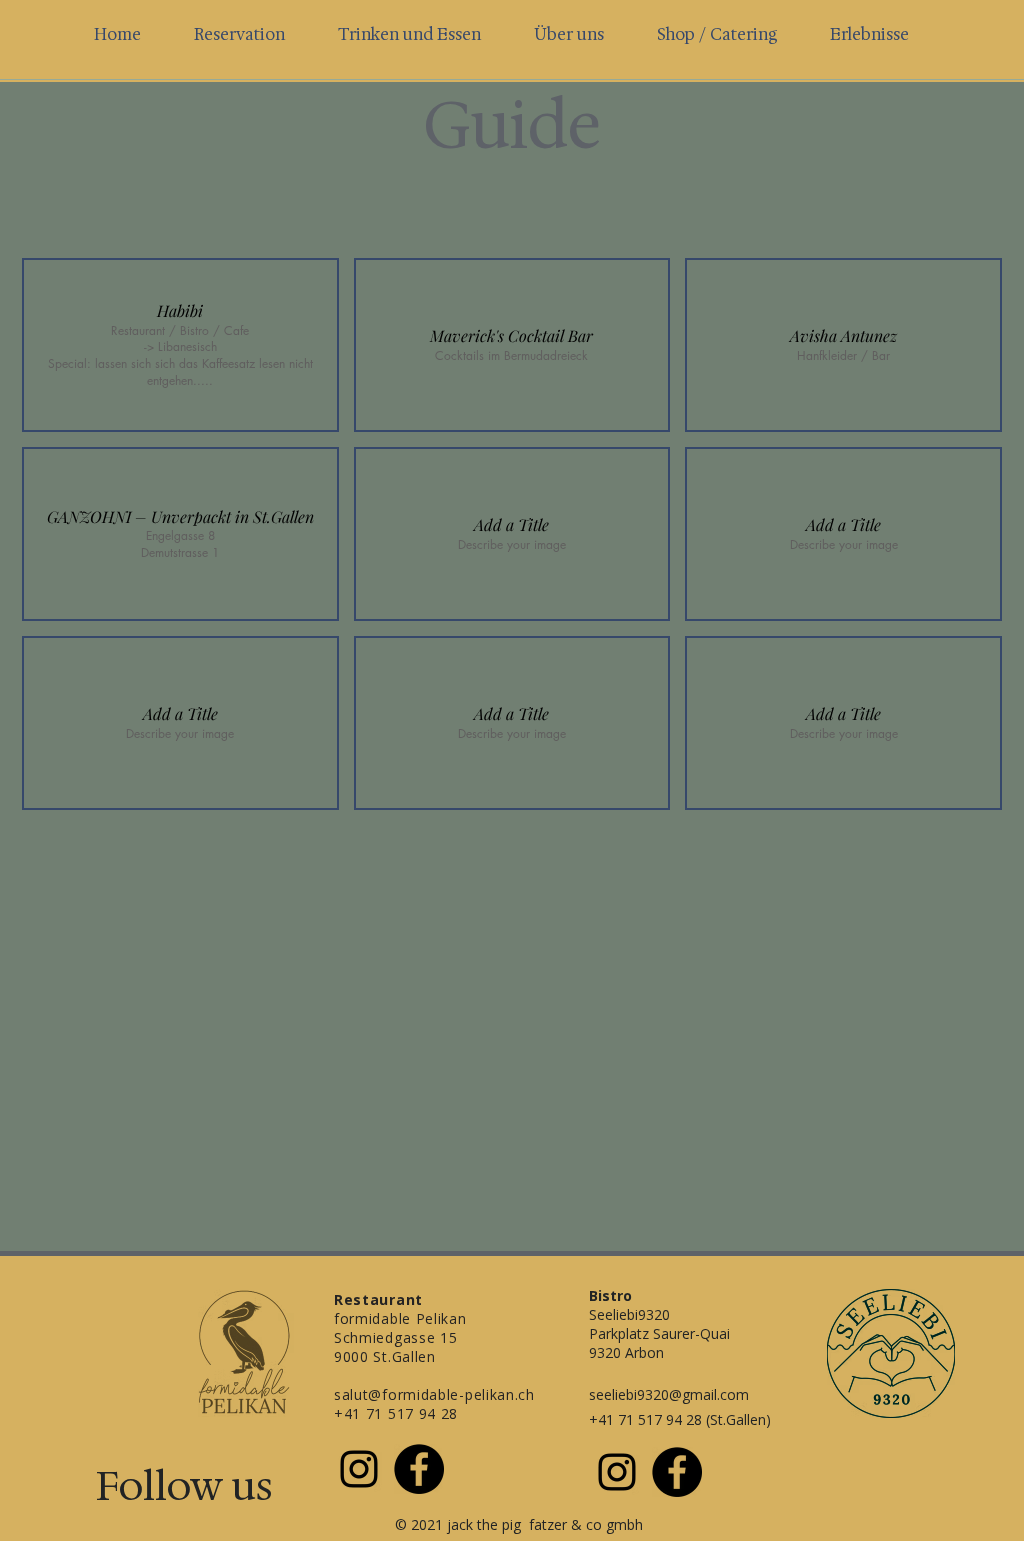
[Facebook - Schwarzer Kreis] (419, 1469)
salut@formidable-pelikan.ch (434, 1394)
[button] (180, 345)
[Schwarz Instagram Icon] (359, 1469)
